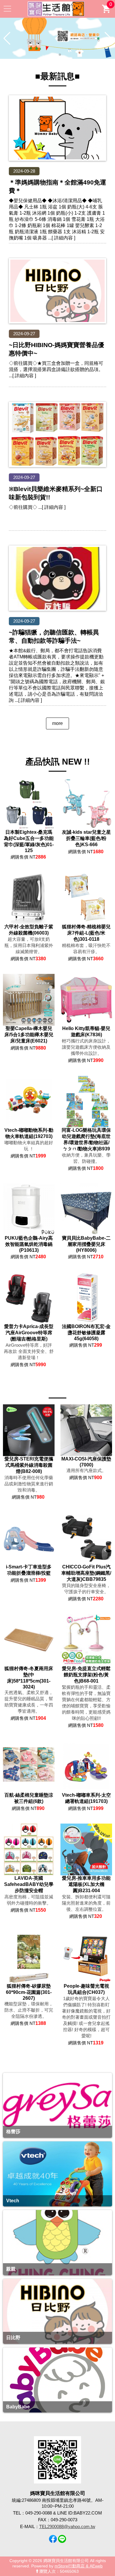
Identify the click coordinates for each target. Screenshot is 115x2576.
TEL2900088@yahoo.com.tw (67, 2526)
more (57, 723)
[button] (55, 55)
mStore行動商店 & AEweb (79, 2566)
